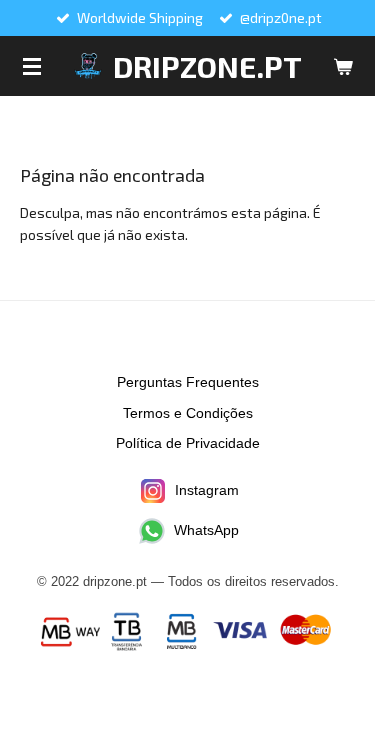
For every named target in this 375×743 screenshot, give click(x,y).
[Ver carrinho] (343, 66)
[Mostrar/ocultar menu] (32, 66)
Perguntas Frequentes (188, 382)
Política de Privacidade (188, 443)
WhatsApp (206, 530)
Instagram (207, 490)
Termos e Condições (188, 413)
